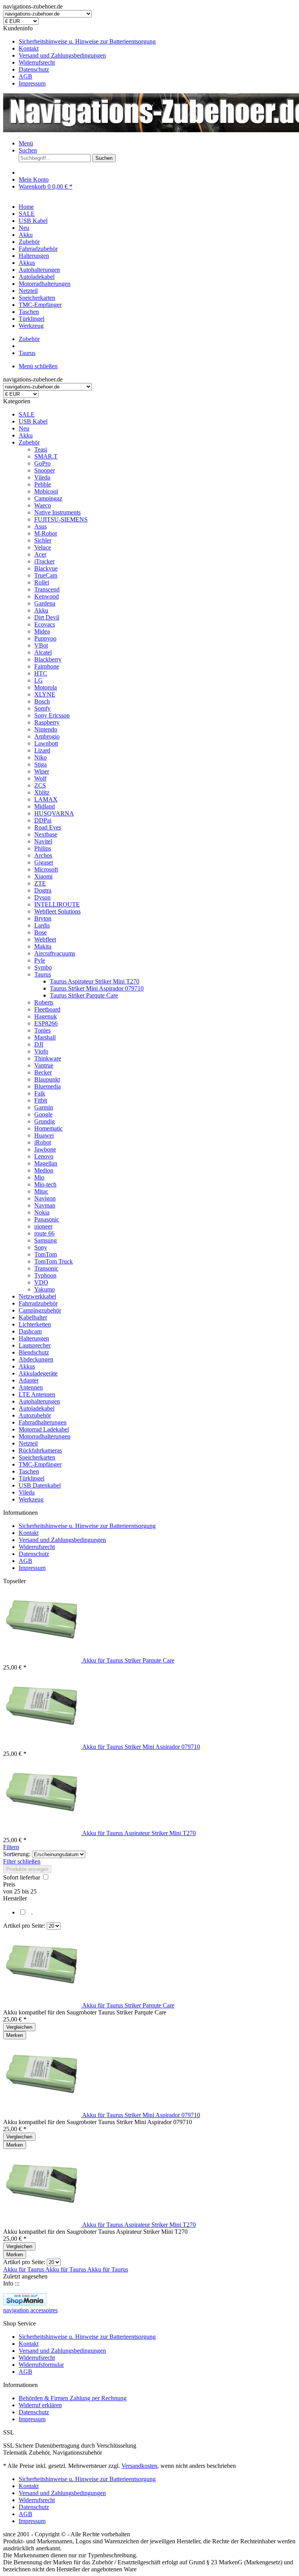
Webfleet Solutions (57, 911)
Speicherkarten (37, 1457)
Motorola (46, 687)
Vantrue (44, 1065)
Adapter (29, 1380)
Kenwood (47, 596)
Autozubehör (35, 1415)
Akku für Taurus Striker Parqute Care (128, 1660)
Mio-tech (45, 1184)
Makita (43, 946)
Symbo (43, 967)
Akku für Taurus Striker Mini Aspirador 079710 (141, 1747)
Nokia (42, 1212)
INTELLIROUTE (57, 904)
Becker (43, 1072)
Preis (9, 1884)
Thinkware (48, 1058)
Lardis (42, 925)
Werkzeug (31, 1499)
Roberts (44, 1002)
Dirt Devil (47, 617)
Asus (40, 526)
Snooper (45, 470)
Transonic (46, 1268)
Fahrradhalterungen (43, 1422)
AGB (26, 76)
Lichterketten (35, 1324)
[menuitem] (157, 42)
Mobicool (46, 491)
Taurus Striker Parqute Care (84, 995)
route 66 (44, 1233)
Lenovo (44, 1156)
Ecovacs (45, 624)
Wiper (42, 771)
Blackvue (46, 568)
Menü (26, 143)
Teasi (41, 449)
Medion (44, 1170)
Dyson (42, 897)
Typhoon (45, 1275)
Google (43, 1114)
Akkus (27, 1366)
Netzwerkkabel (37, 1296)
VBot (41, 645)
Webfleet (45, 939)
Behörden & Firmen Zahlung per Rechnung (73, 2398)
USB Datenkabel (40, 1485)
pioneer (43, 1226)
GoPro (42, 463)
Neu (24, 428)
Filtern (11, 1847)
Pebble (43, 484)
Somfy (42, 708)
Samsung (46, 1240)
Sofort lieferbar (22, 1877)
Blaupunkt (47, 1079)
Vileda (42, 477)
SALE (27, 414)
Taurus (43, 974)
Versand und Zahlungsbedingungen (62, 55)
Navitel (43, 841)
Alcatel (43, 652)
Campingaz (48, 498)
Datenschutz (34, 69)
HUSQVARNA (54, 813)
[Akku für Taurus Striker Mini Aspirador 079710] (43, 1747)
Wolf (40, 778)
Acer (40, 554)
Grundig (45, 1121)
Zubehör (29, 442)
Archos (43, 855)
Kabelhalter (33, 1317)
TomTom (46, 1254)
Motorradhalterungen (45, 1436)
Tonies (42, 1030)
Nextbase (46, 834)
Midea (42, 631)
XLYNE (45, 694)
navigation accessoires (30, 2310)
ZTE (40, 883)
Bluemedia (47, 1086)
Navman (45, 1205)
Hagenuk (46, 1016)
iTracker (44, 561)
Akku (26, 435)
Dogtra (43, 890)
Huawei (44, 1135)
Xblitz (42, 792)
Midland (45, 806)
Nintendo (46, 729)
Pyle (40, 960)
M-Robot (46, 533)
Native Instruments (57, 512)
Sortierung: (17, 1854)
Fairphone (47, 666)
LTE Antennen (37, 1394)
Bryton (43, 918)
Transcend (47, 589)
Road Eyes (48, 827)
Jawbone (45, 1149)
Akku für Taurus (24, 2269)
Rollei (42, 582)
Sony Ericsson (52, 715)
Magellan (46, 1163)
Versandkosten (139, 2466)
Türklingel (32, 1478)
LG (39, 680)
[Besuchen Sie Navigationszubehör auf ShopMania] (25, 2303)
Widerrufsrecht (37, 62)
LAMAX (46, 799)
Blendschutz (34, 1352)
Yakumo (45, 1289)
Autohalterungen (39, 1401)
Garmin (44, 1107)
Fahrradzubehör (38, 1303)
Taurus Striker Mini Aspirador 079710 (97, 988)
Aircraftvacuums (55, 953)
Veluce (43, 547)
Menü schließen (38, 366)
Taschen (29, 1471)
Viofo (41, 1051)
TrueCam (46, 575)
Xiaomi (43, 876)
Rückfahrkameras (40, 1450)
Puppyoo (45, 638)
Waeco (43, 505)
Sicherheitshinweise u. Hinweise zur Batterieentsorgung (87, 41)
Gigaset (44, 862)
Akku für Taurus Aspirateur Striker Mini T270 (139, 1833)
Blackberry (48, 659)
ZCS (40, 785)
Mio (39, 1177)
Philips (43, 848)
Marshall (45, 1037)
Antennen (31, 1387)
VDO (41, 1282)
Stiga (40, 764)
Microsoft (46, 869)
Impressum (32, 83)
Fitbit (41, 1100)
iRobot (43, 1142)
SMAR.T (46, 456)
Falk (40, 1093)
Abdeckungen (36, 1359)
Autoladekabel (37, 1408)
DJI (39, 1044)
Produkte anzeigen (27, 1869)
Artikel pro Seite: (24, 1926)
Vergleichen (19, 2027)
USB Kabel (33, 421)
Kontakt (29, 48)
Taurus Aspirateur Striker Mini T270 (95, 981)
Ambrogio (47, 736)
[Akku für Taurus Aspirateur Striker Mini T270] (43, 1833)
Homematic (48, 1128)
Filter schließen (22, 1861)
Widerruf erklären (40, 2405)
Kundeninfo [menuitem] (79, 56)
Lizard (42, 750)
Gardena (45, 603)
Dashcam (30, 1331)
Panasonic (47, 1219)
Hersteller (15, 1898)
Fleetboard (47, 1009)
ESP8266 (46, 1023)
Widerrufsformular (41, 2365)
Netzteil (28, 1443)
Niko (40, 757)
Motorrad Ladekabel (44, 1429)
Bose (40, 932)
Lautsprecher (35, 1345)
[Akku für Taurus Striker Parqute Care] (43, 1660)
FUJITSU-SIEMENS (61, 519)
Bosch (42, 701)
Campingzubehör (40, 1310)
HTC (41, 673)
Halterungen (34, 1338)
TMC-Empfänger (40, 1464)
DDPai (43, 820)
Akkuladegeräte (38, 1373)
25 (18, 1891)
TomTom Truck (54, 1261)
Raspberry (47, 722)
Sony (41, 1247)
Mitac (41, 1191)
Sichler (43, 540)
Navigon (45, 1198)
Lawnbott (46, 743)
